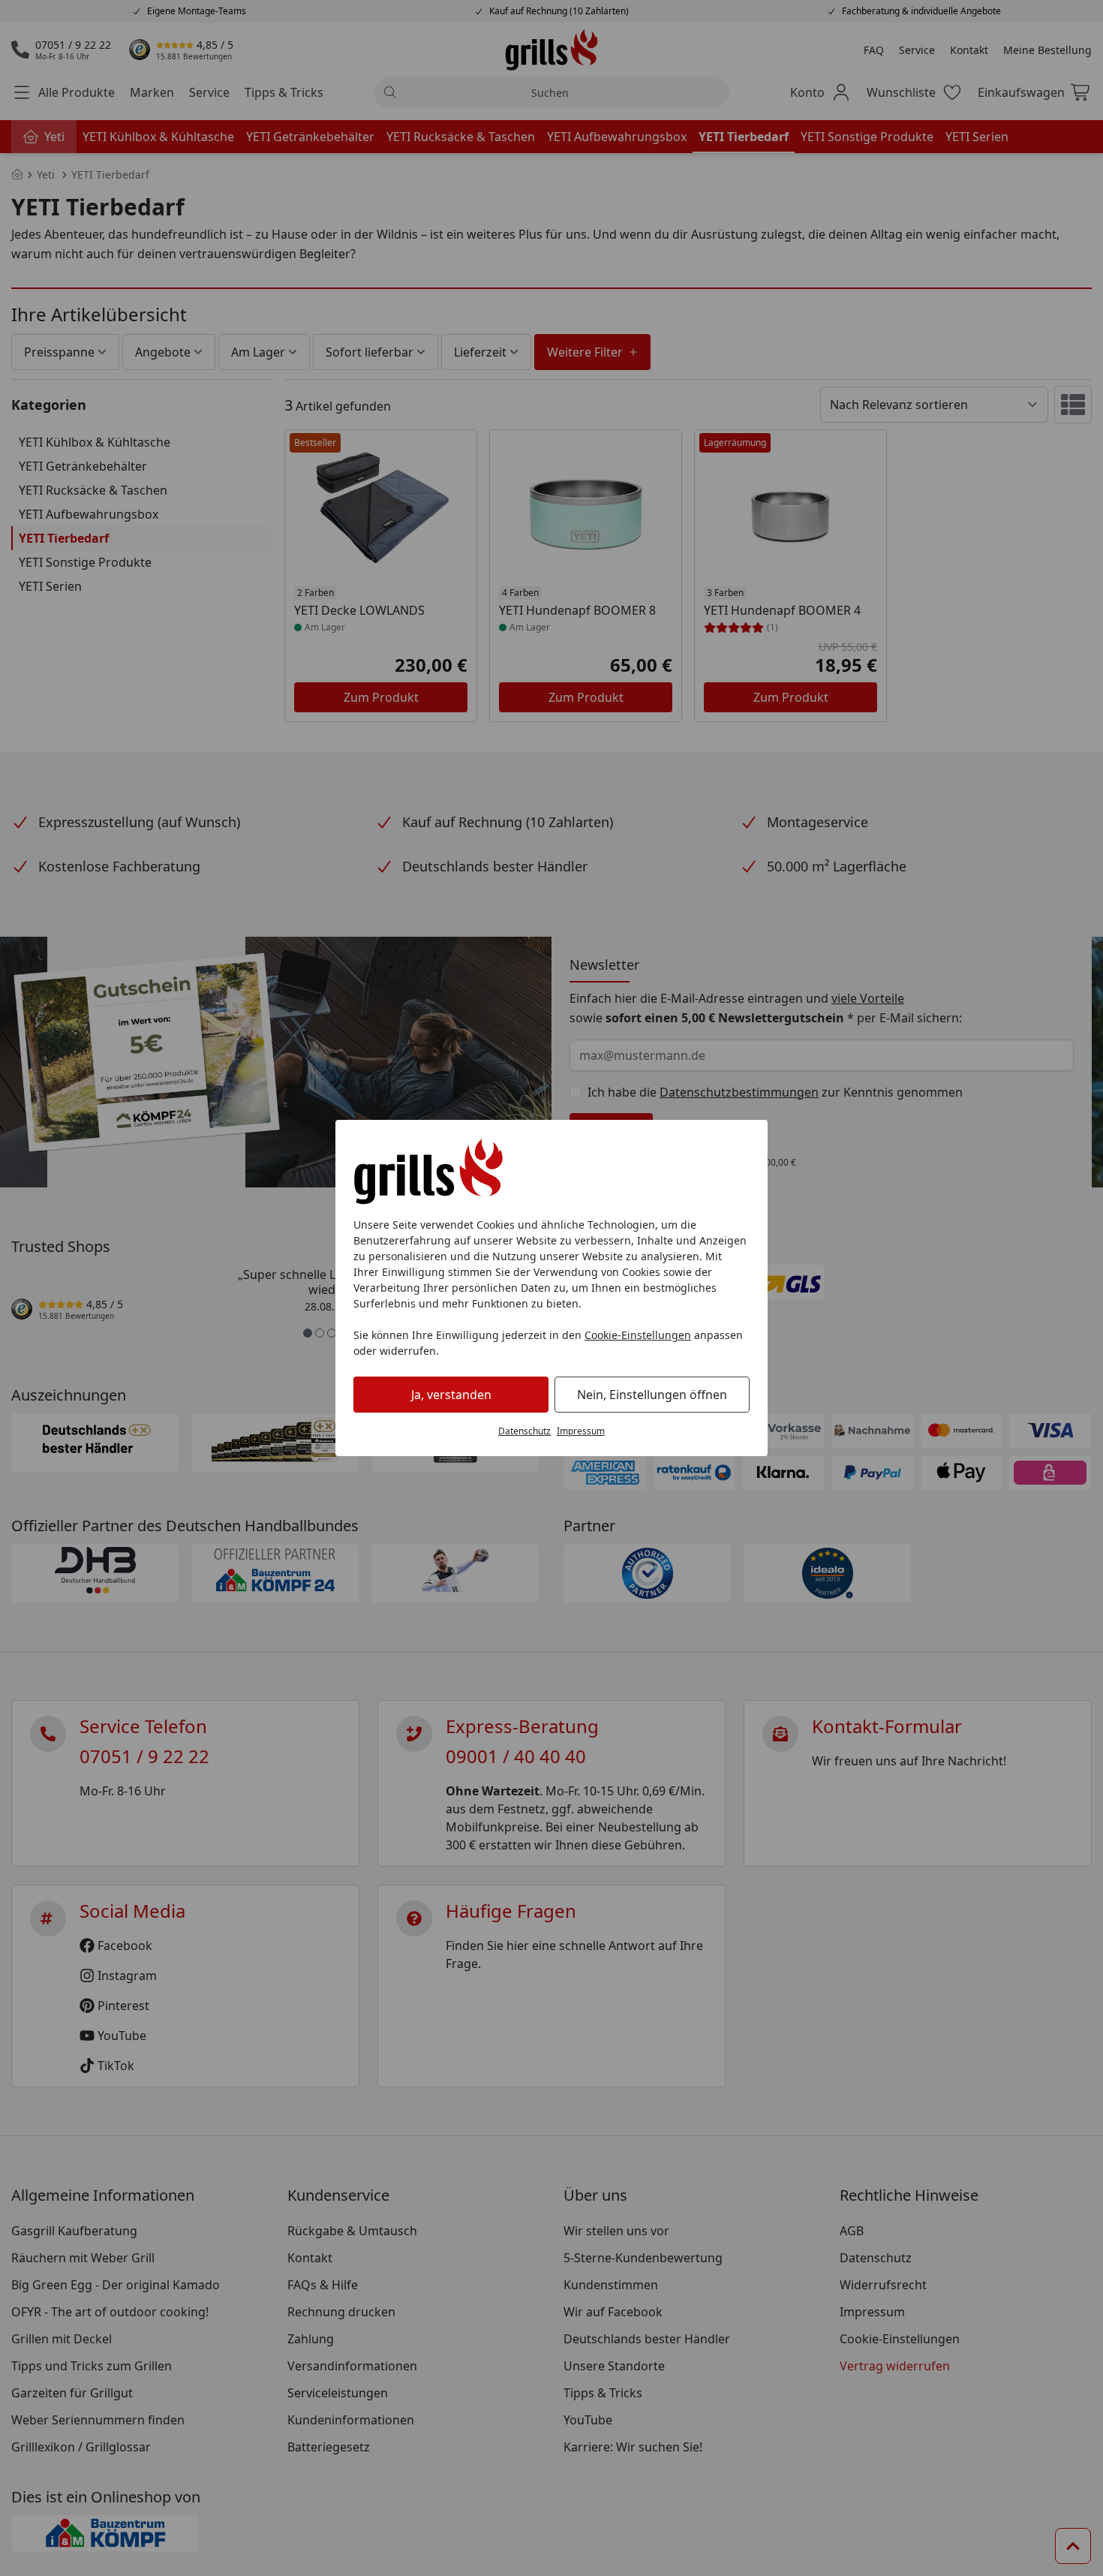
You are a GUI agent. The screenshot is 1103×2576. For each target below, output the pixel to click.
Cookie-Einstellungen (638, 1335)
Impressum (581, 1431)
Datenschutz (524, 1431)
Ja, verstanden (451, 1395)
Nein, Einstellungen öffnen (652, 1395)
